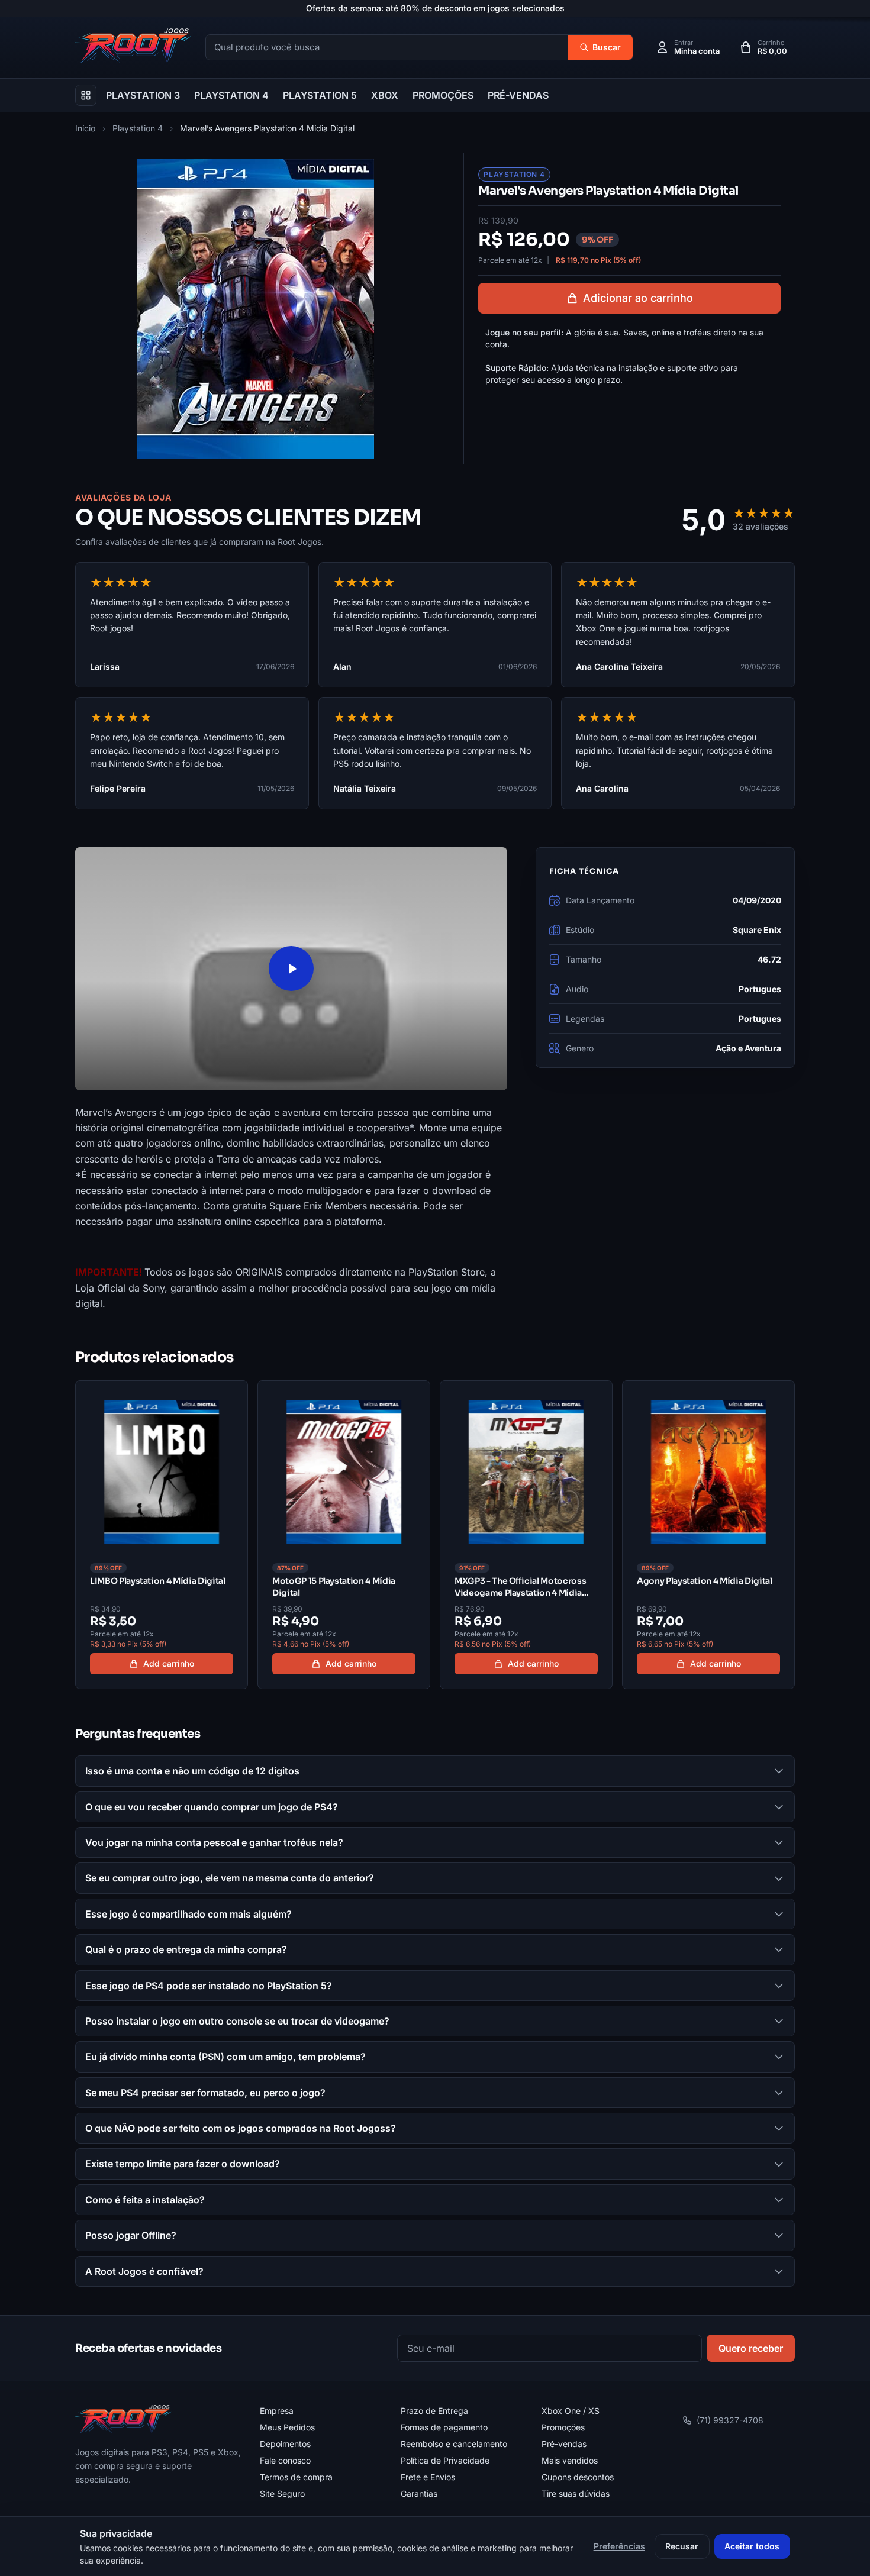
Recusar (682, 2546)
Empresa (277, 2411)
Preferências (619, 2546)
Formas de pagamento (444, 2427)
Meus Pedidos (287, 2427)
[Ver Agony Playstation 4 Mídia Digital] (708, 1535)
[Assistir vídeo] (291, 969)
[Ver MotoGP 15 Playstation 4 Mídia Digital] (344, 1535)
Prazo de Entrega (434, 2411)
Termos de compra (296, 2477)
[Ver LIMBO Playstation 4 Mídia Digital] (162, 1535)
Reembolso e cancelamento (454, 2444)
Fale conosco (285, 2460)
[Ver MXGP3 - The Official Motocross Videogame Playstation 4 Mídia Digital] (526, 1535)
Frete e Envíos (428, 2477)
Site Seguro (282, 2493)
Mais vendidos (570, 2460)
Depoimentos (285, 2444)
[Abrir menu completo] (86, 95)
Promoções (563, 2427)
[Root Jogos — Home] (133, 46)
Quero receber (751, 2348)
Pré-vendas (564, 2444)
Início (85, 128)
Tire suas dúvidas (576, 2493)
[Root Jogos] (123, 2419)
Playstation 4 (138, 128)
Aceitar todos (752, 2546)
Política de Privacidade (445, 2460)
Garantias (419, 2493)
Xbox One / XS (571, 2411)
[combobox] (387, 48)
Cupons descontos (578, 2477)
